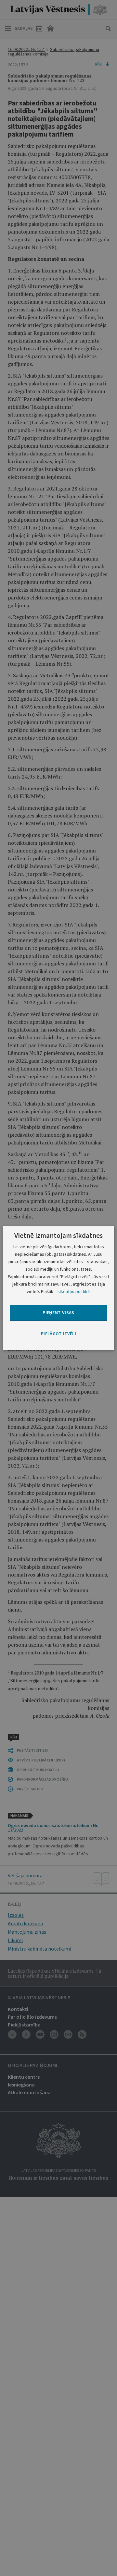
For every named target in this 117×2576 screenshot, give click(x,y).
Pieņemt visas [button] (58, 1312)
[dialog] (58, 1288)
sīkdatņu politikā (74, 1291)
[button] (58, 1334)
